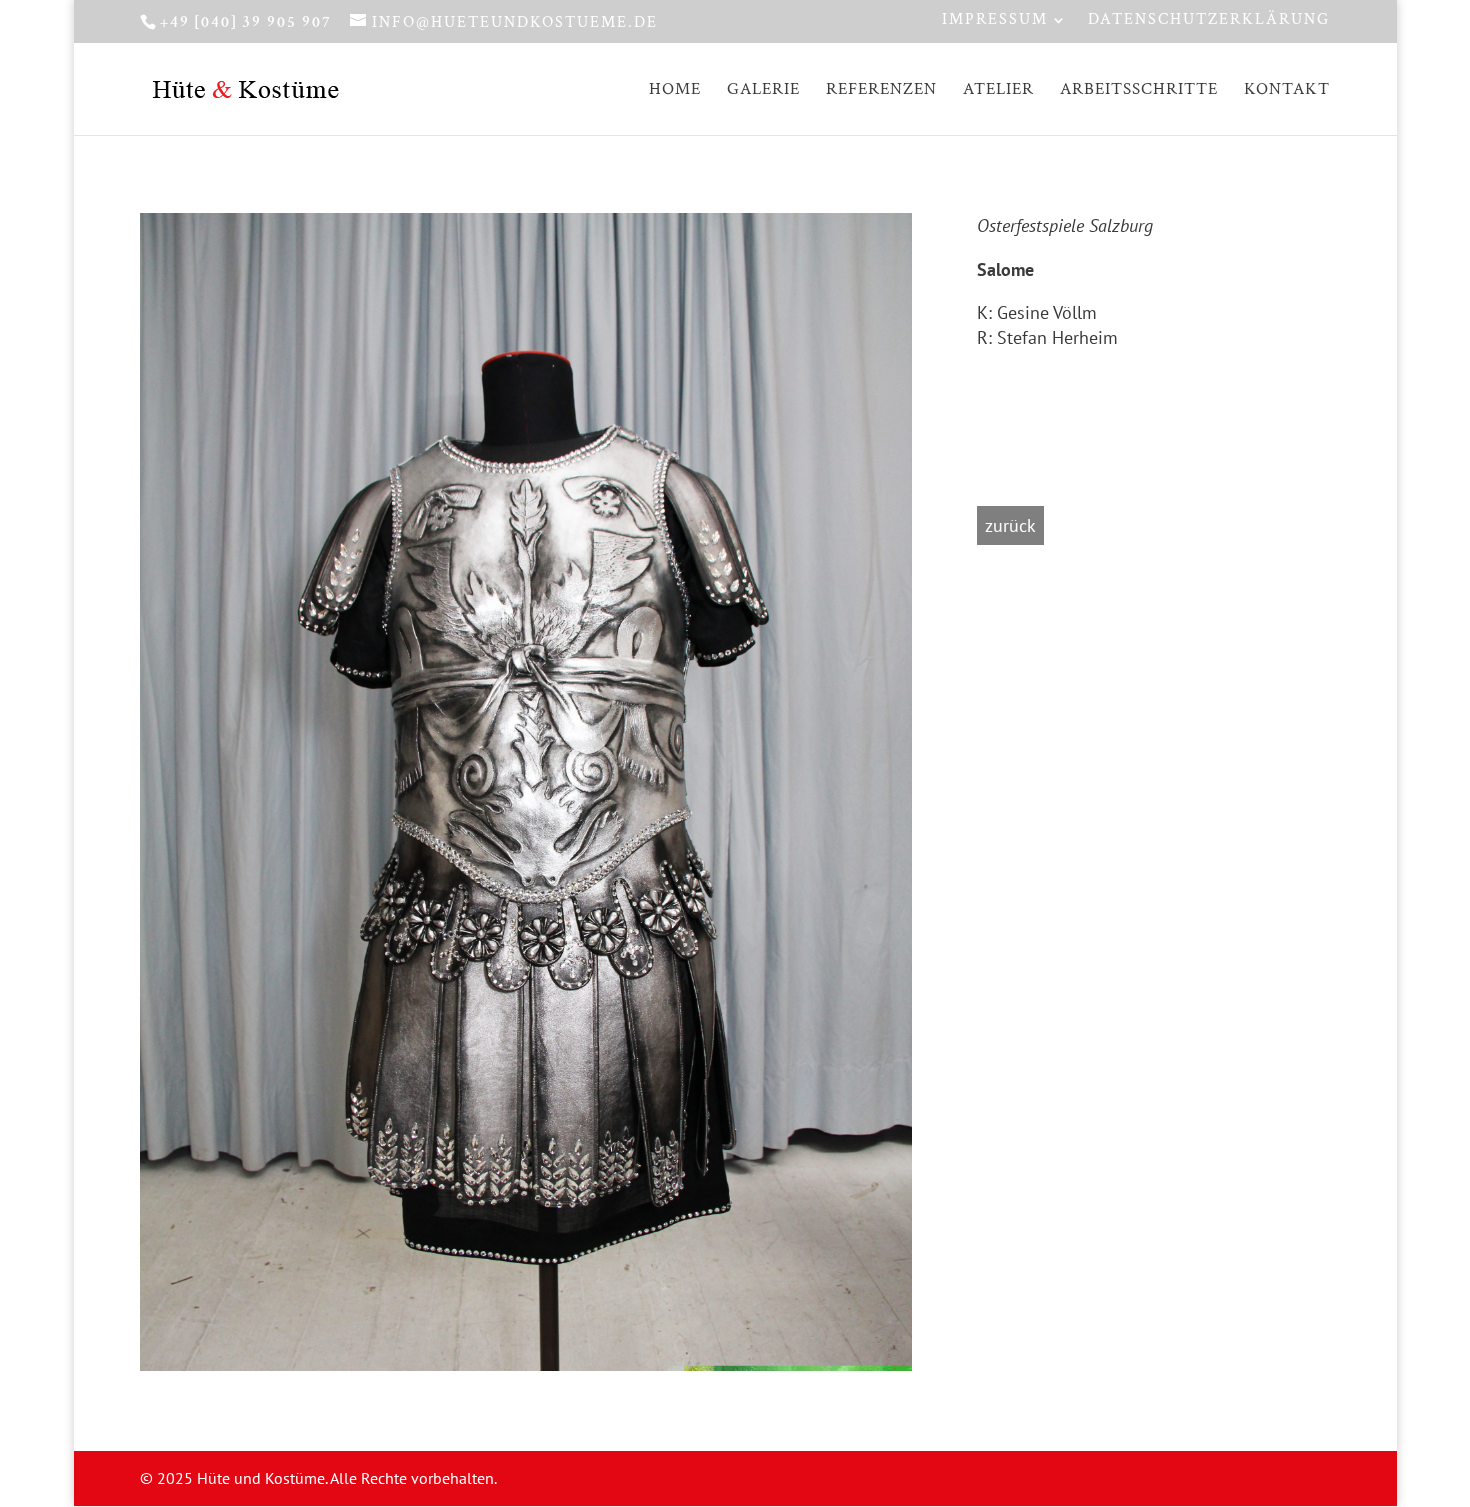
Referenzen (881, 91)
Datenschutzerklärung (1209, 21)
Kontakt (1287, 91)
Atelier (998, 91)
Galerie (763, 91)
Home (675, 91)
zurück (1010, 525)
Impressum (995, 21)
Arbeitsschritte (1139, 91)
